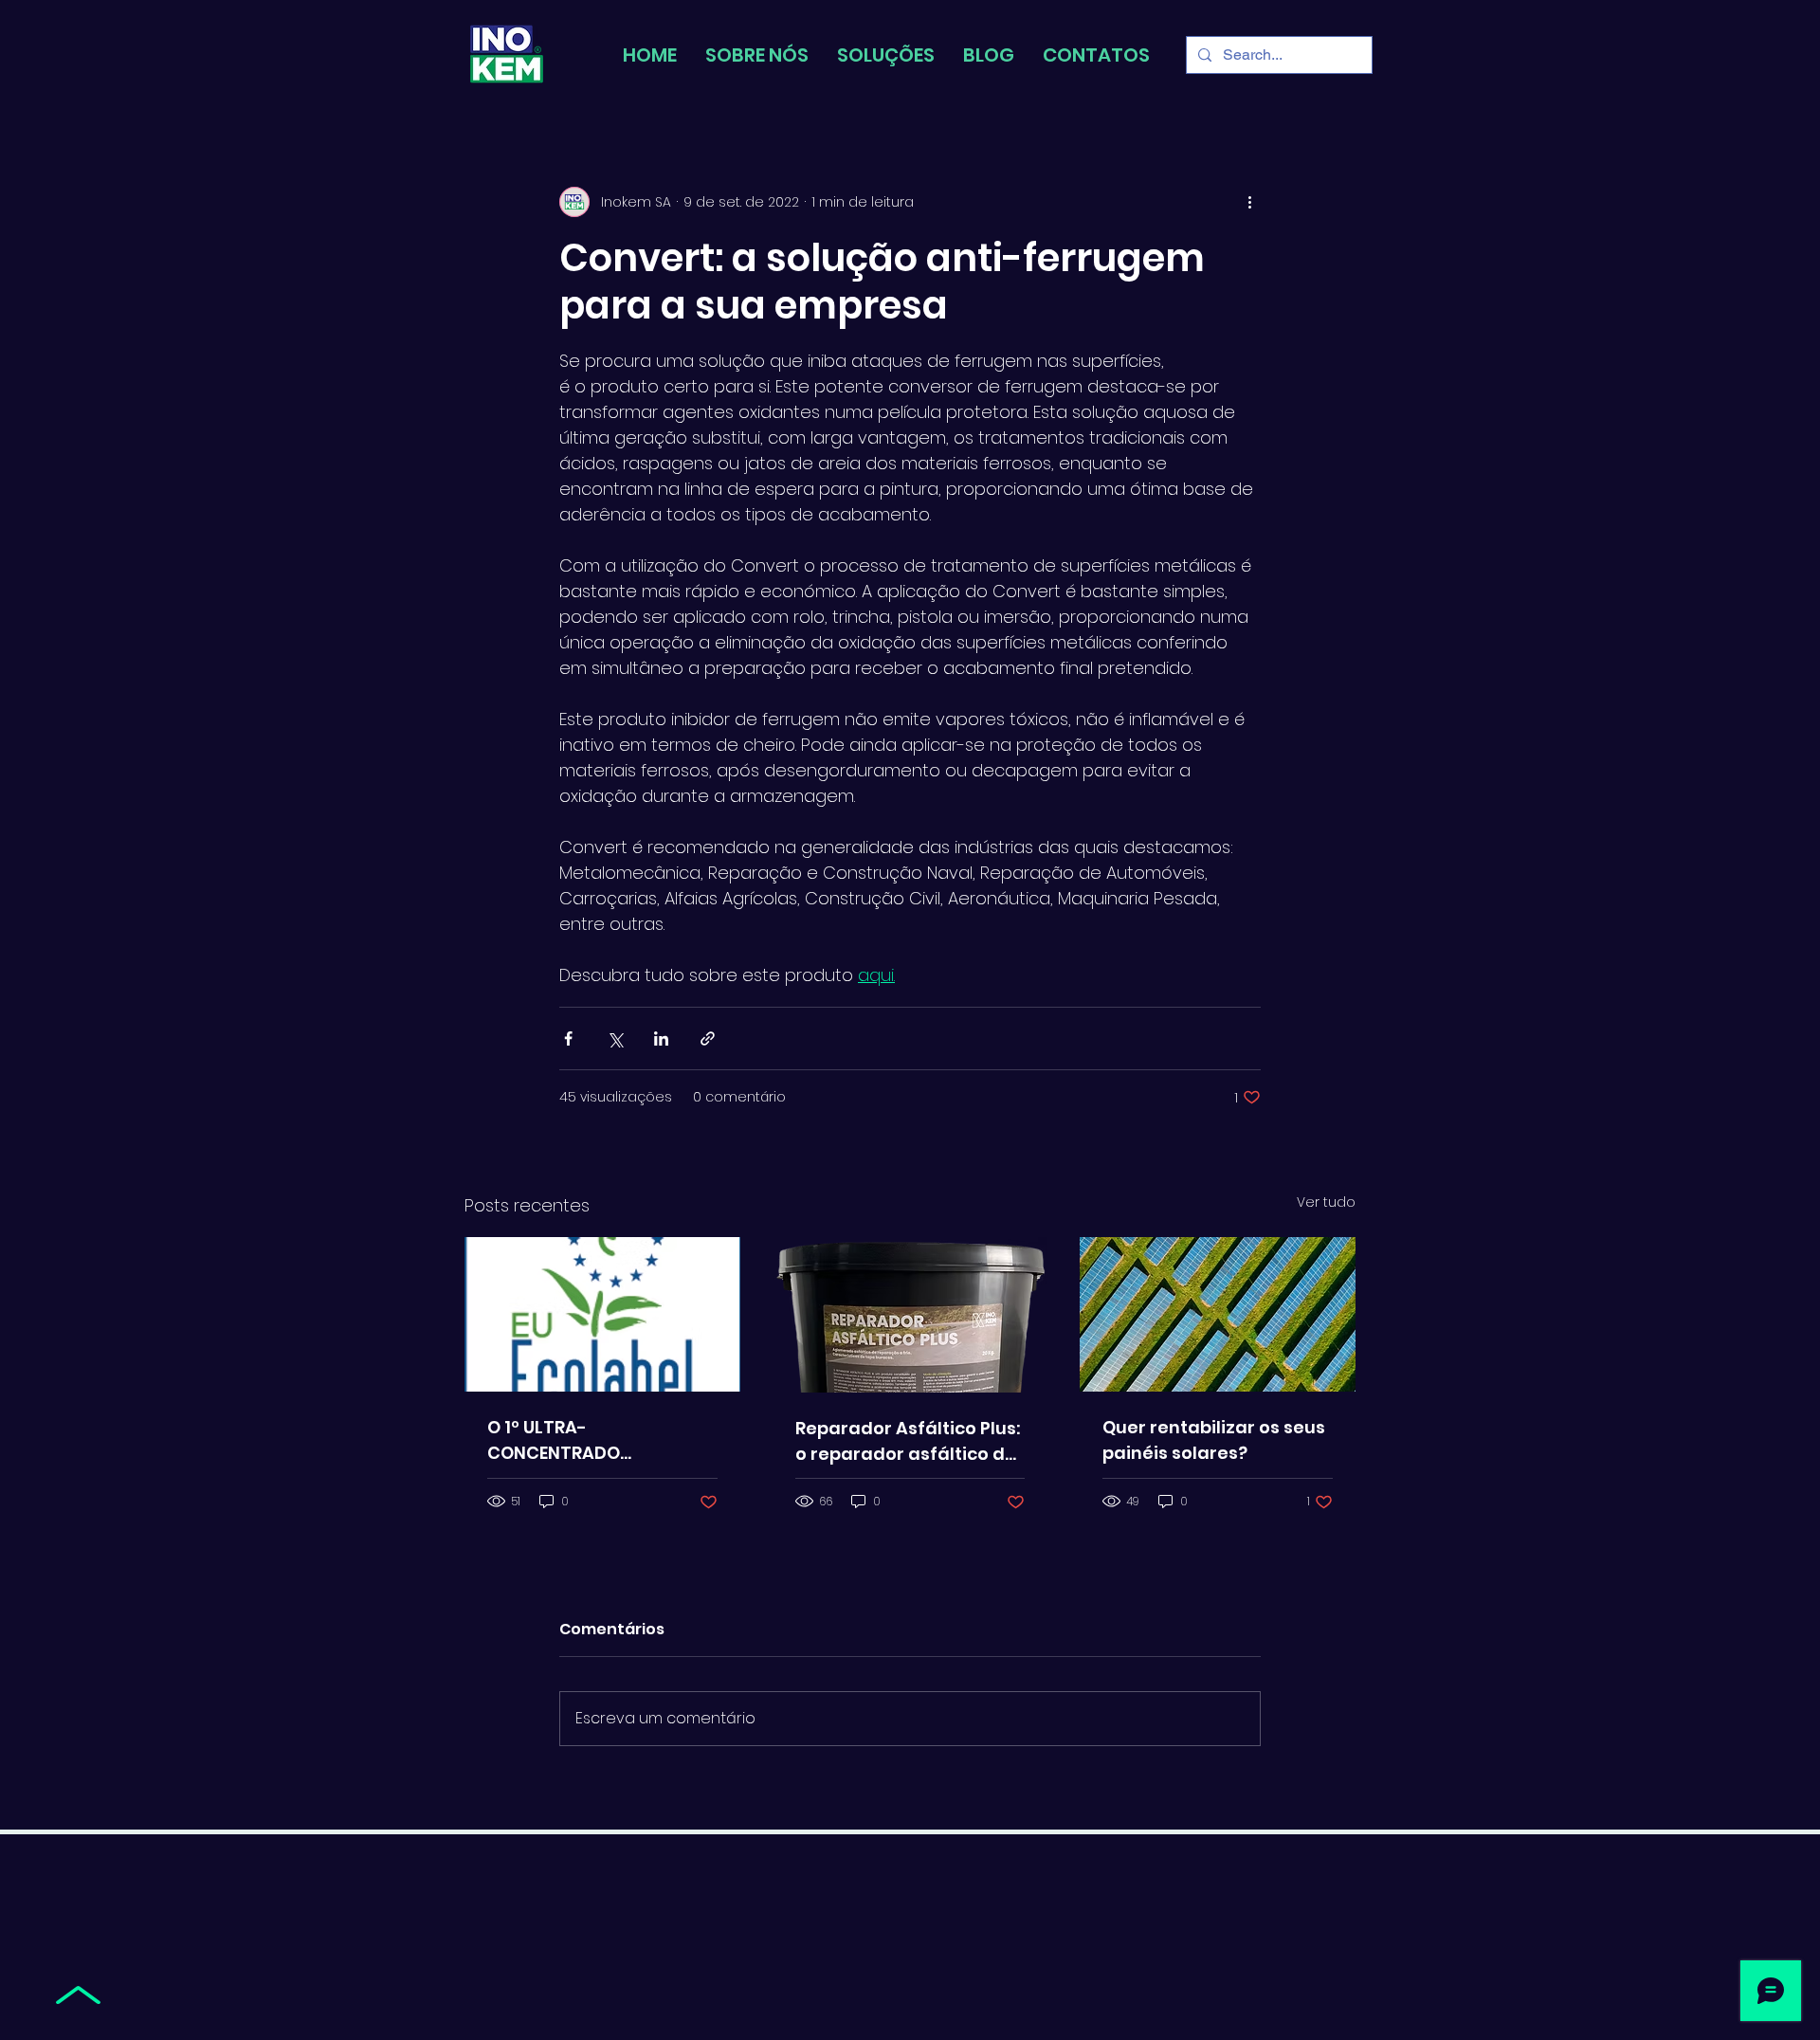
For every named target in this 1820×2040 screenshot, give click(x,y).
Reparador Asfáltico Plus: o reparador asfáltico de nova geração (908, 1441)
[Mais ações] (1249, 202)
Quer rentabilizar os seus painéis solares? (1214, 1440)
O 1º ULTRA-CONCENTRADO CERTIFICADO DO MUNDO (593, 1440)
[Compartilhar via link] (708, 1038)
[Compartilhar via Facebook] (568, 1038)
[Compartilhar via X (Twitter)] (615, 1038)
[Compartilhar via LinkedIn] (661, 1038)
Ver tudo (1326, 1202)
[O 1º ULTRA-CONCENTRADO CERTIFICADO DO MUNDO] (602, 1314)
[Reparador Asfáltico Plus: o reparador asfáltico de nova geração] (910, 1315)
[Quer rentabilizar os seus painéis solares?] (1218, 1314)
